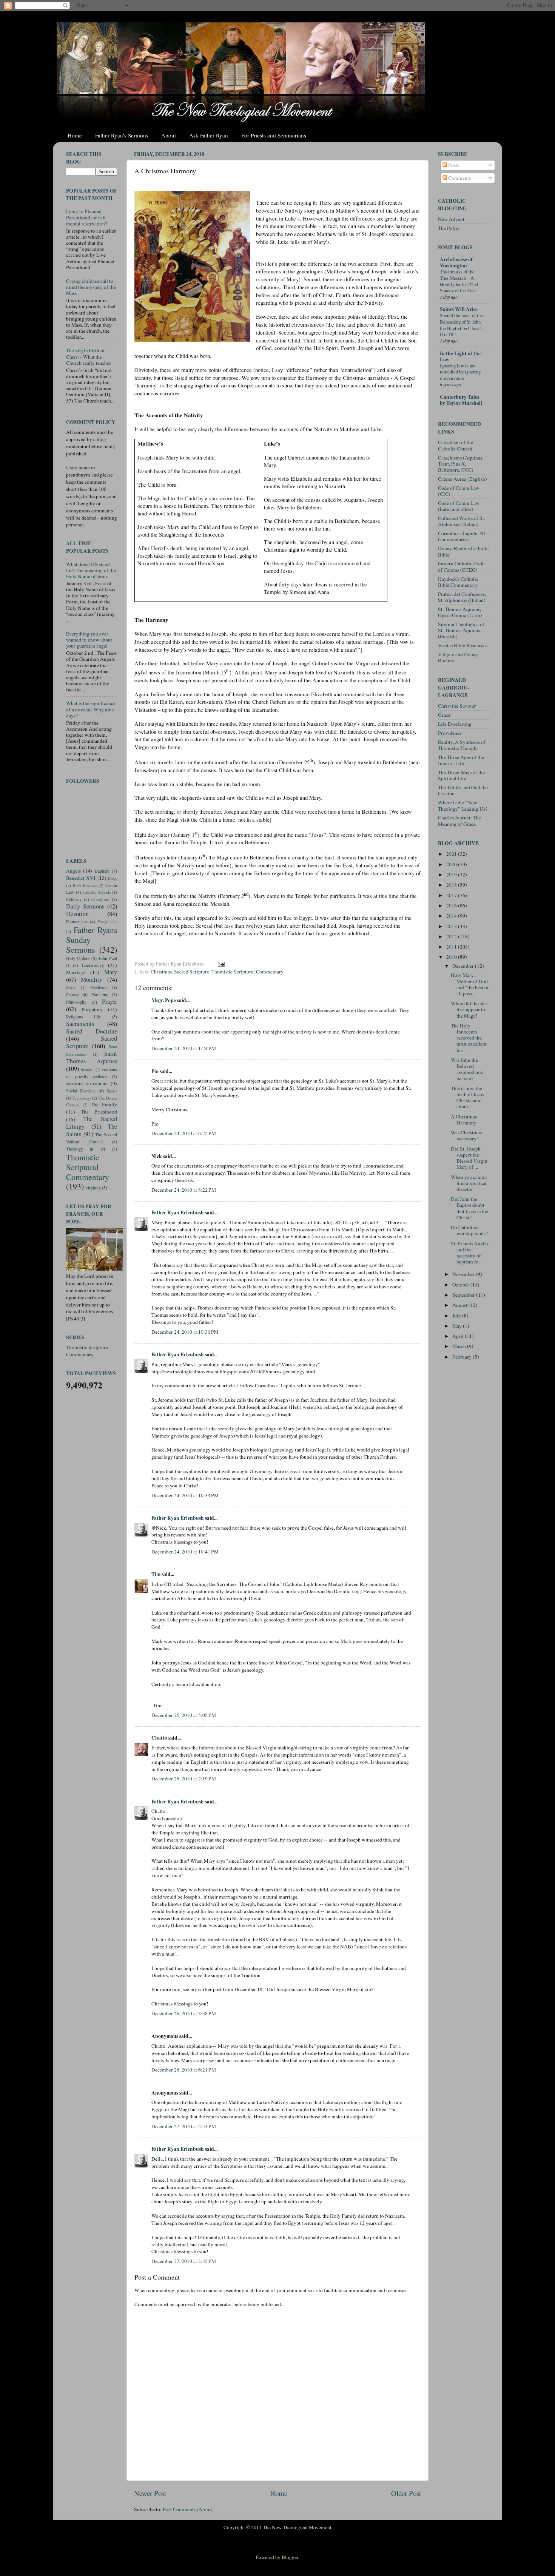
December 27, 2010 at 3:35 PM (184, 2261)
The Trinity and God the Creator (463, 790)
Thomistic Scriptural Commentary (247, 972)
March (460, 1346)
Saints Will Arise (459, 309)
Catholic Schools (97, 892)
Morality (92, 979)
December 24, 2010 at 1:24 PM (184, 1048)
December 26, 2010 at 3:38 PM (184, 2013)
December (464, 966)
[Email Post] (220, 964)
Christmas (161, 972)
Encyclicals (108, 922)
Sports (112, 1091)
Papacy (72, 994)
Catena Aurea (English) (462, 479)
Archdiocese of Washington (456, 262)
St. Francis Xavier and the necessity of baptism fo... (470, 1253)
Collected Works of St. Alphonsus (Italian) (462, 521)
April (459, 1336)
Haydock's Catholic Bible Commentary (458, 582)
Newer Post (150, 2493)
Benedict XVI (81, 878)
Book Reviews (85, 885)
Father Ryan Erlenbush (178, 1212)
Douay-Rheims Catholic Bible (463, 551)
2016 (452, 905)
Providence (450, 733)
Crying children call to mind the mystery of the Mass (91, 287)
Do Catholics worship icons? (469, 1230)
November (464, 1274)
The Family (104, 1104)
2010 (452, 957)
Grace (444, 715)
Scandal (87, 1069)
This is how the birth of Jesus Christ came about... (467, 1097)
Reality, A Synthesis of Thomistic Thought (462, 745)
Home (75, 135)
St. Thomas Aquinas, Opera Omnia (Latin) (460, 612)
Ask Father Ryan (209, 135)
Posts (453, 165)
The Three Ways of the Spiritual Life (461, 775)
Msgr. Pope (164, 1000)
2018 (452, 885)
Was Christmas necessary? (466, 1135)
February (462, 1357)
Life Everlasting (455, 724)
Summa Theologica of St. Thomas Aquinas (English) (461, 630)
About (169, 135)
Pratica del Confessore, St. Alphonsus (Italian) (462, 597)
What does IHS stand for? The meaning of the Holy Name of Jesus (91, 570)
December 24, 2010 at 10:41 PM (185, 1552)
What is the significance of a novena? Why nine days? (91, 709)
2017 (452, 895)
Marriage (76, 972)
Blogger (290, 2557)
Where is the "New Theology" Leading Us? (463, 805)
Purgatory (92, 1009)
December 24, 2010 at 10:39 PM (185, 1495)
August (460, 1305)
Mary (111, 972)
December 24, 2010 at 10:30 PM (185, 1332)
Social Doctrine (81, 1091)
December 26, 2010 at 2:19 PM (184, 1779)
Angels (73, 871)
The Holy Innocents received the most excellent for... (469, 1038)
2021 (452, 854)
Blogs (113, 878)
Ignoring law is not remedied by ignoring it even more (460, 372)
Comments (459, 178)
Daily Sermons (85, 906)
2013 (452, 926)
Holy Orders (78, 958)
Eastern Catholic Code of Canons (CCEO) (461, 566)
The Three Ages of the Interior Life (461, 760)
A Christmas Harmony (464, 1120)
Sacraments (80, 1024)
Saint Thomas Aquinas (92, 1057)
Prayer (109, 1001)
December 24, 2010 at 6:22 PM (184, 1133)
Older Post (406, 2493)
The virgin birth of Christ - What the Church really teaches (89, 356)
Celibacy (74, 899)
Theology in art (86, 1149)
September (464, 1295)
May (458, 1326)
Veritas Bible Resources (463, 645)
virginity (93, 1188)
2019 (452, 875)
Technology (82, 1098)
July (457, 1316)
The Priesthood (99, 1112)
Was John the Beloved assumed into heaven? (467, 1069)
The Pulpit (449, 228)
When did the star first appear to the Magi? (469, 1009)
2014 (452, 916)
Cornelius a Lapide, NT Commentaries (462, 536)
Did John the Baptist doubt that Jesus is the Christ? (469, 1208)
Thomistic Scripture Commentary (87, 1351)
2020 (452, 864)
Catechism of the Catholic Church (456, 445)
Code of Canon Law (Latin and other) (459, 506)
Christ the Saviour (457, 706)
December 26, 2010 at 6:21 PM (184, 2070)
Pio (155, 1071)
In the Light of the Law (460, 356)
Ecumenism (76, 921)
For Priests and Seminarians (274, 135)
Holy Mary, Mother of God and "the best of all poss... (470, 984)
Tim (156, 1574)
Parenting (100, 994)
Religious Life (84, 1017)
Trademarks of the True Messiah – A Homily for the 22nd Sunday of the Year (459, 281)
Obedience (99, 987)
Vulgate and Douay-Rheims (459, 657)
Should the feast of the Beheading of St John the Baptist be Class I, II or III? (461, 325)
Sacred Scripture (192, 972)
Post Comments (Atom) (188, 2509)
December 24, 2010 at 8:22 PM (184, 1190)
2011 (452, 947)
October (461, 1285)
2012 (452, 936)
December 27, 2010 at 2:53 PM (184, 2126)
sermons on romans (87, 1083)
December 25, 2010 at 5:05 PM (184, 1715)
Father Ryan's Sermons (122, 135)
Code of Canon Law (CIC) (459, 491)
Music (71, 987)
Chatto (159, 1738)
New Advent (451, 219)
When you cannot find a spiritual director (469, 1183)
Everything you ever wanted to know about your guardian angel (89, 640)
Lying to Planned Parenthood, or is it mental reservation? (87, 217)
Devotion (77, 914)
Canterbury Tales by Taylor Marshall (461, 400)
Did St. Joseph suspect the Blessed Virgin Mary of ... (469, 1158)
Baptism (102, 871)
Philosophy (76, 1002)
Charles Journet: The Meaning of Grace (459, 821)
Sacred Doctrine (92, 1031)
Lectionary (93, 965)
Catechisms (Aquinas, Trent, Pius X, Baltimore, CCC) (461, 464)
